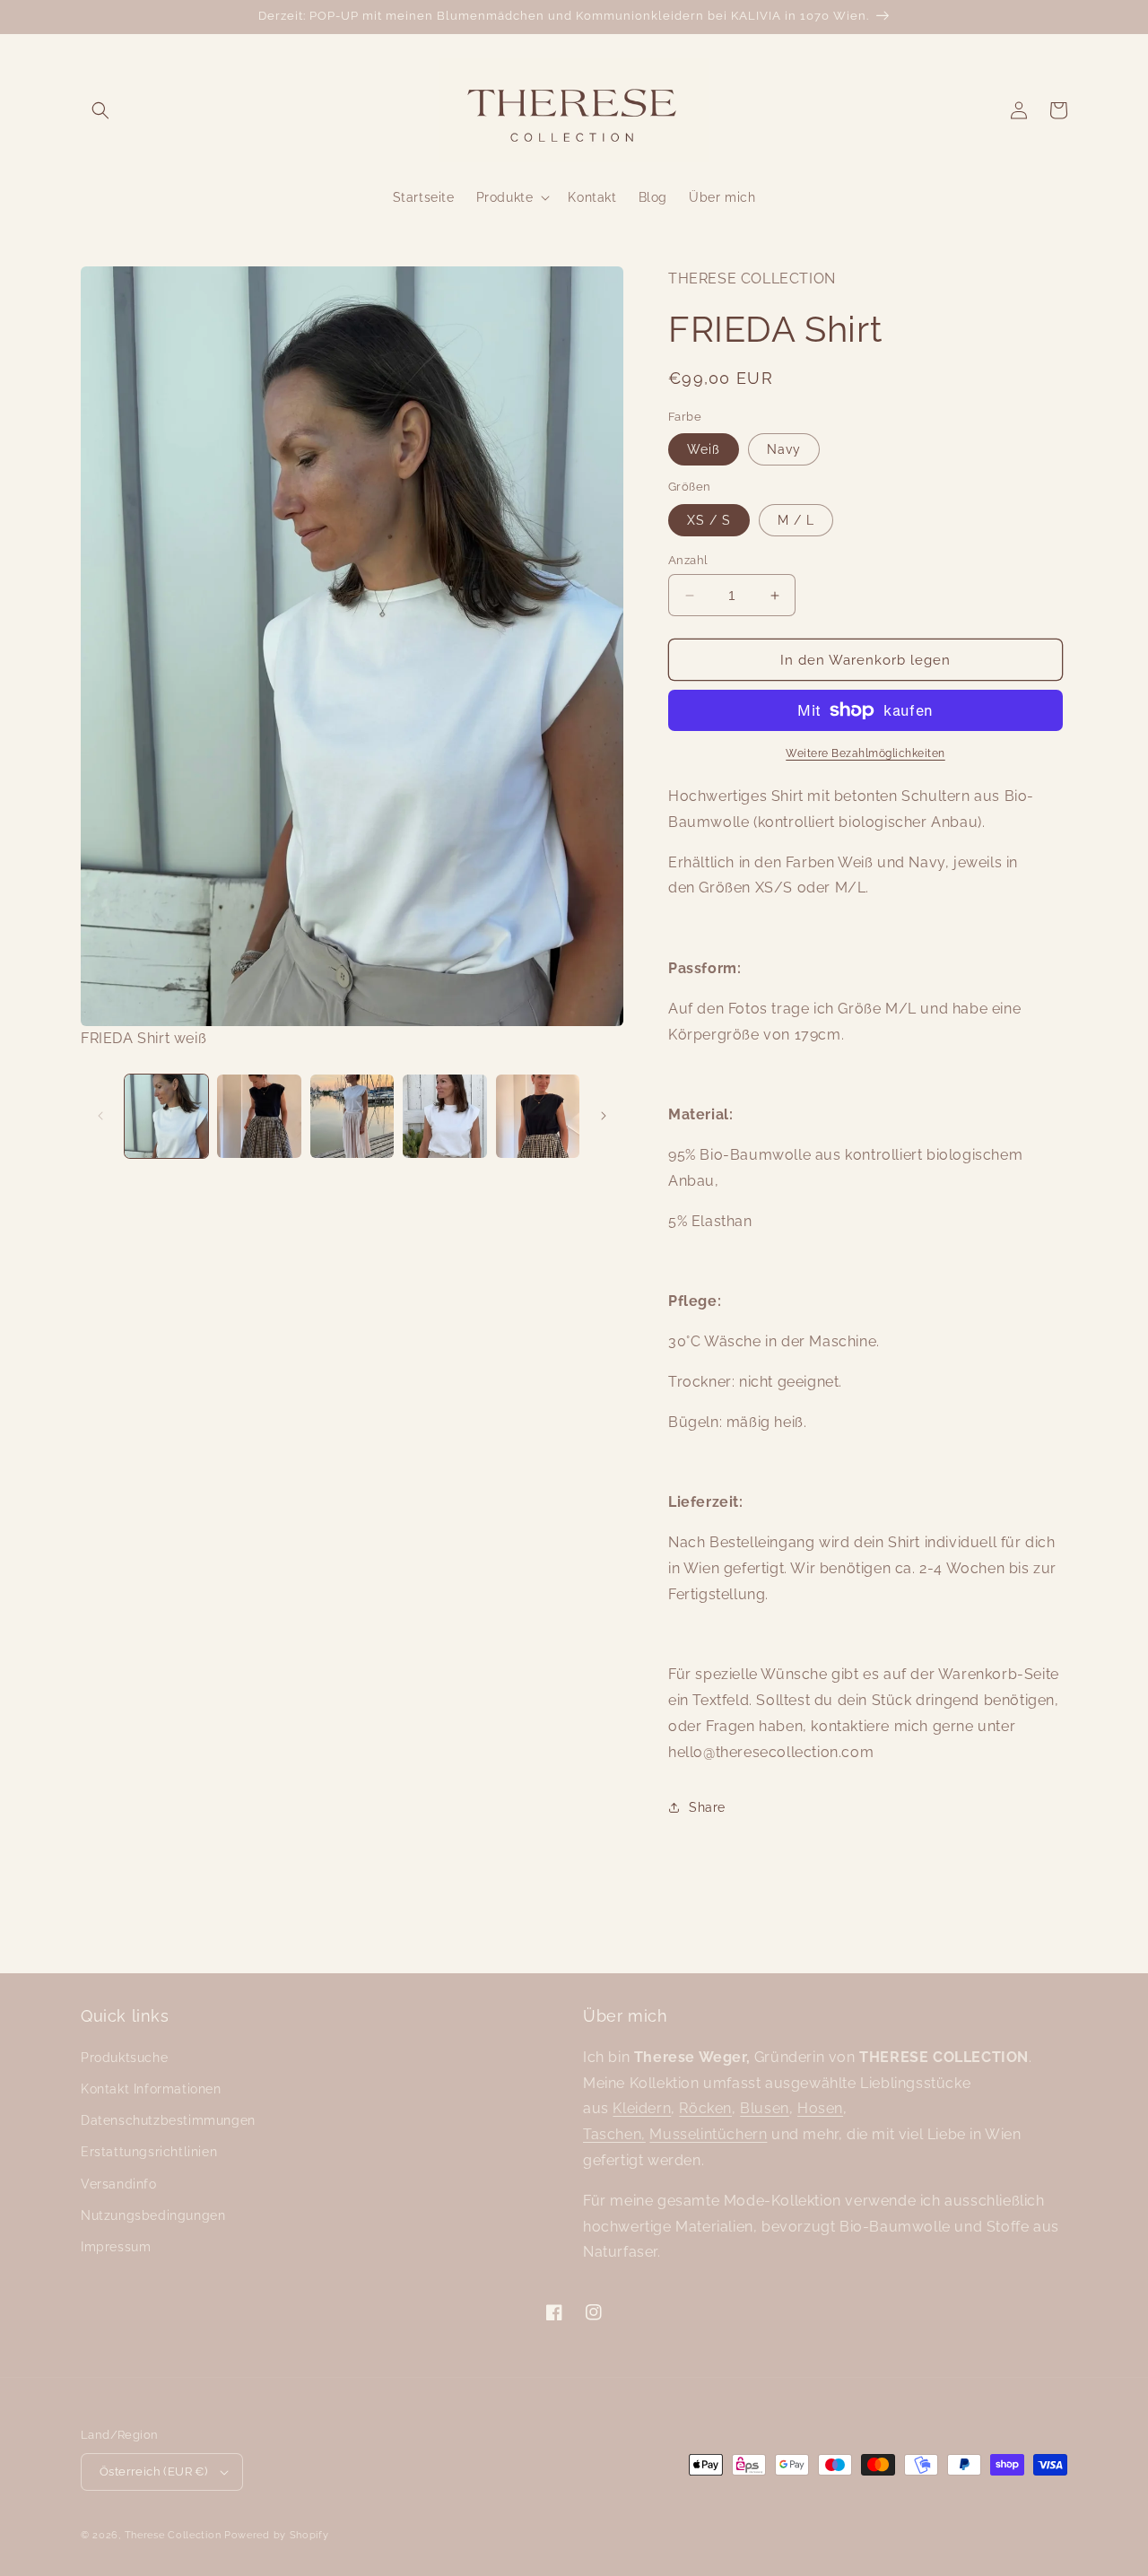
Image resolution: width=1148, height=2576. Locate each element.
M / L (796, 520)
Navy (784, 449)
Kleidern (642, 2108)
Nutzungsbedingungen (153, 2215)
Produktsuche (124, 2058)
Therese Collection (173, 2535)
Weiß (704, 449)
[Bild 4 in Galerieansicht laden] (444, 1116)
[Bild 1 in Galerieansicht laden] (166, 1116)
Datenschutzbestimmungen (168, 2120)
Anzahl (688, 560)
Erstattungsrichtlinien (149, 2152)
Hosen (820, 2108)
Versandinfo (119, 2184)
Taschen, (614, 2134)
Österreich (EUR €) (153, 2472)
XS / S (709, 520)
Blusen (765, 2108)
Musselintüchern (708, 2134)
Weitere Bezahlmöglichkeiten (865, 753)
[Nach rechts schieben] (604, 1116)
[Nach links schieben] (100, 1116)
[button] (100, 110)
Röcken (705, 2108)
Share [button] (707, 1807)
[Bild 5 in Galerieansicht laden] (538, 1116)
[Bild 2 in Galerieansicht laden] (259, 1116)
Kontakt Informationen (151, 2089)
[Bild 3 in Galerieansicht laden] (352, 1116)
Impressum (116, 2247)
